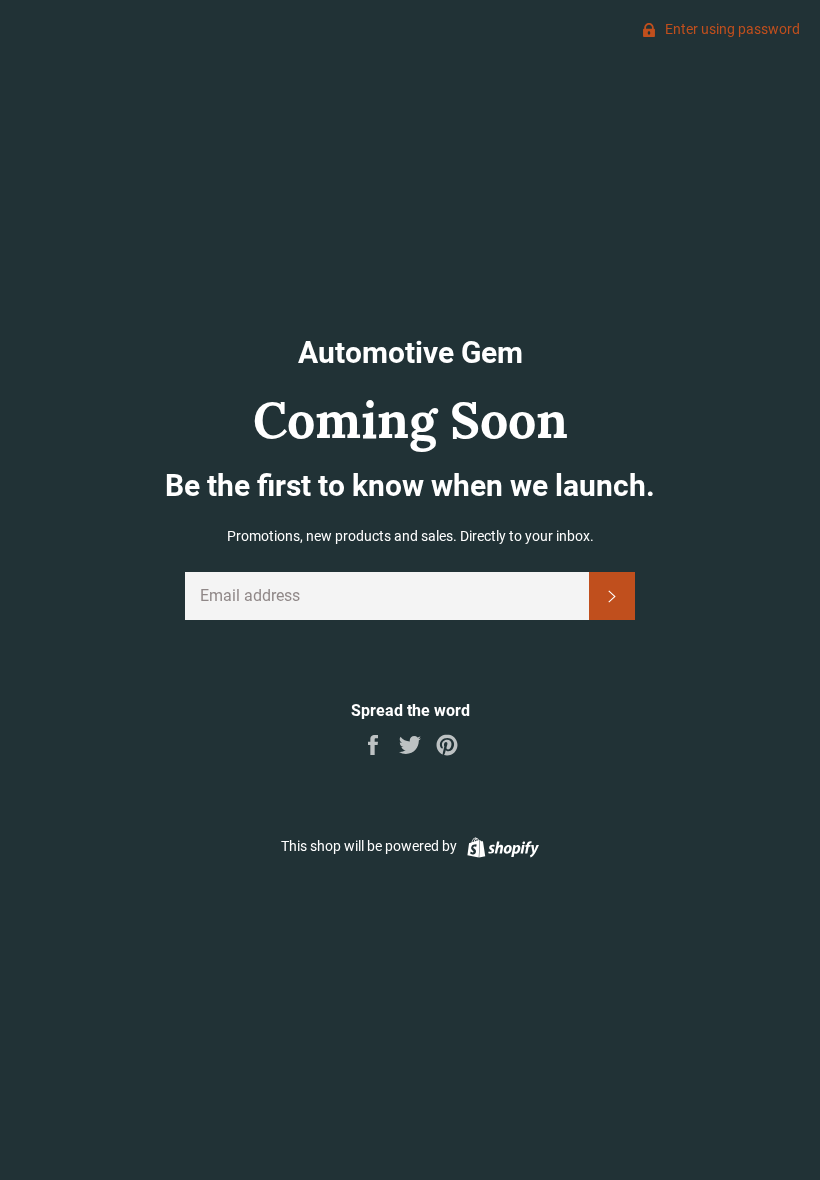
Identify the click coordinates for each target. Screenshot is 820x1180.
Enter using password (731, 29)
